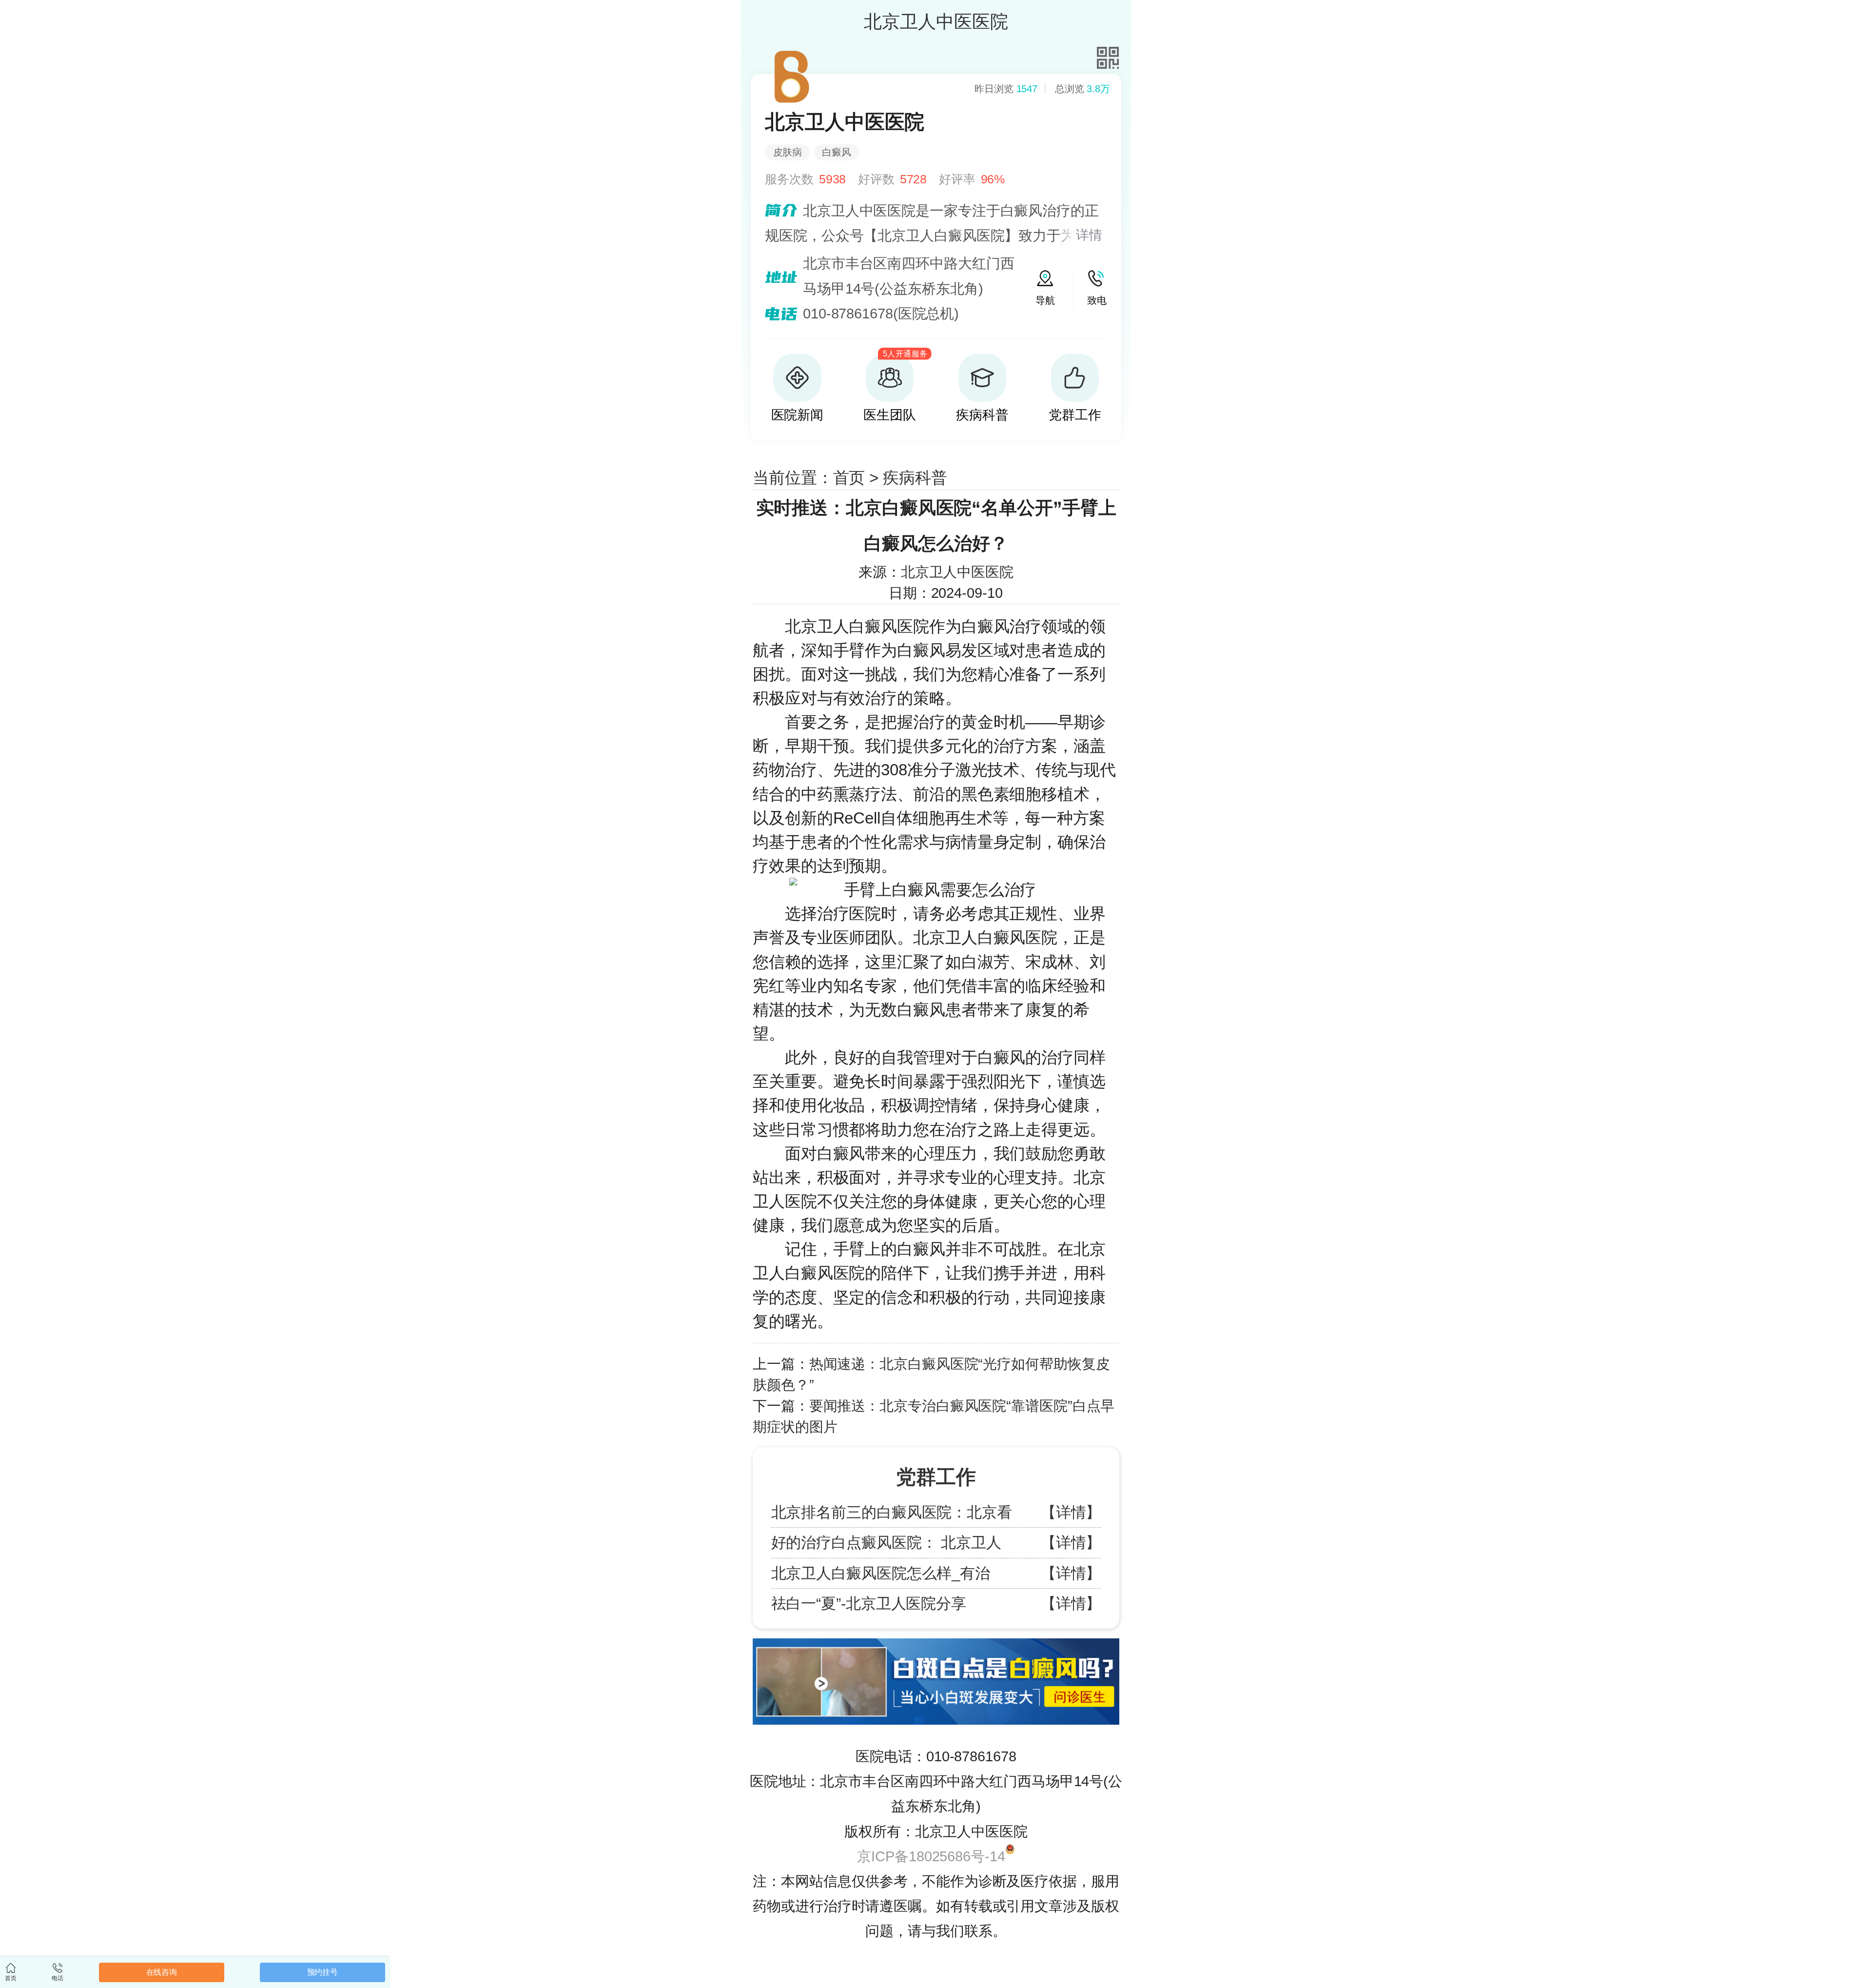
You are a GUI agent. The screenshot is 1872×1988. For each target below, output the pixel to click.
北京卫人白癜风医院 (857, 626)
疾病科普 (915, 478)
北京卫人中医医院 (957, 572)
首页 (849, 478)
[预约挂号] (936, 1643)
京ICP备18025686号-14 (931, 1856)
